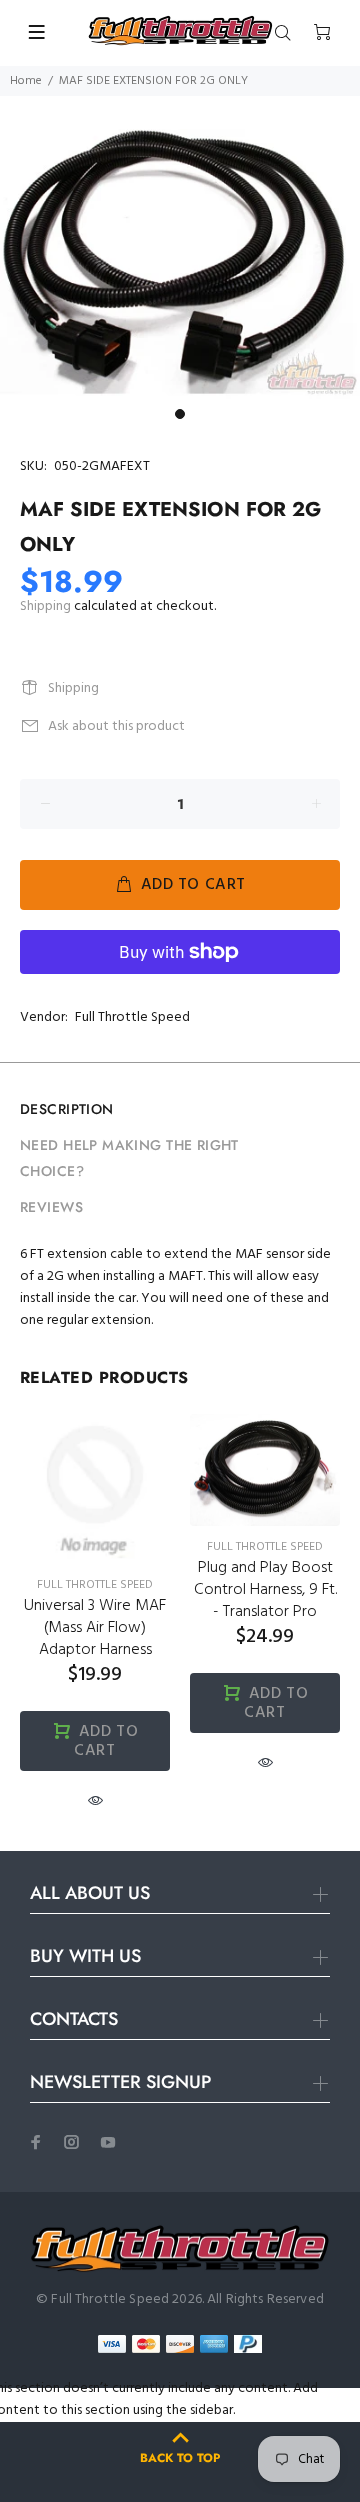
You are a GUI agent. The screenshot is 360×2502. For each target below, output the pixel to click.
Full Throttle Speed (132, 1017)
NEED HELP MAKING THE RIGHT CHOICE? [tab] (129, 1158)
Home (26, 81)
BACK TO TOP (180, 2458)
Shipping (45, 606)
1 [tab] (180, 414)
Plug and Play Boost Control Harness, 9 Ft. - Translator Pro (265, 1590)
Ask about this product (116, 726)
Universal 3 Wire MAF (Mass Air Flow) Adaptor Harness (95, 1628)
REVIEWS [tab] (51, 1207)
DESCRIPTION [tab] (67, 1109)
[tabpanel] (180, 264)
